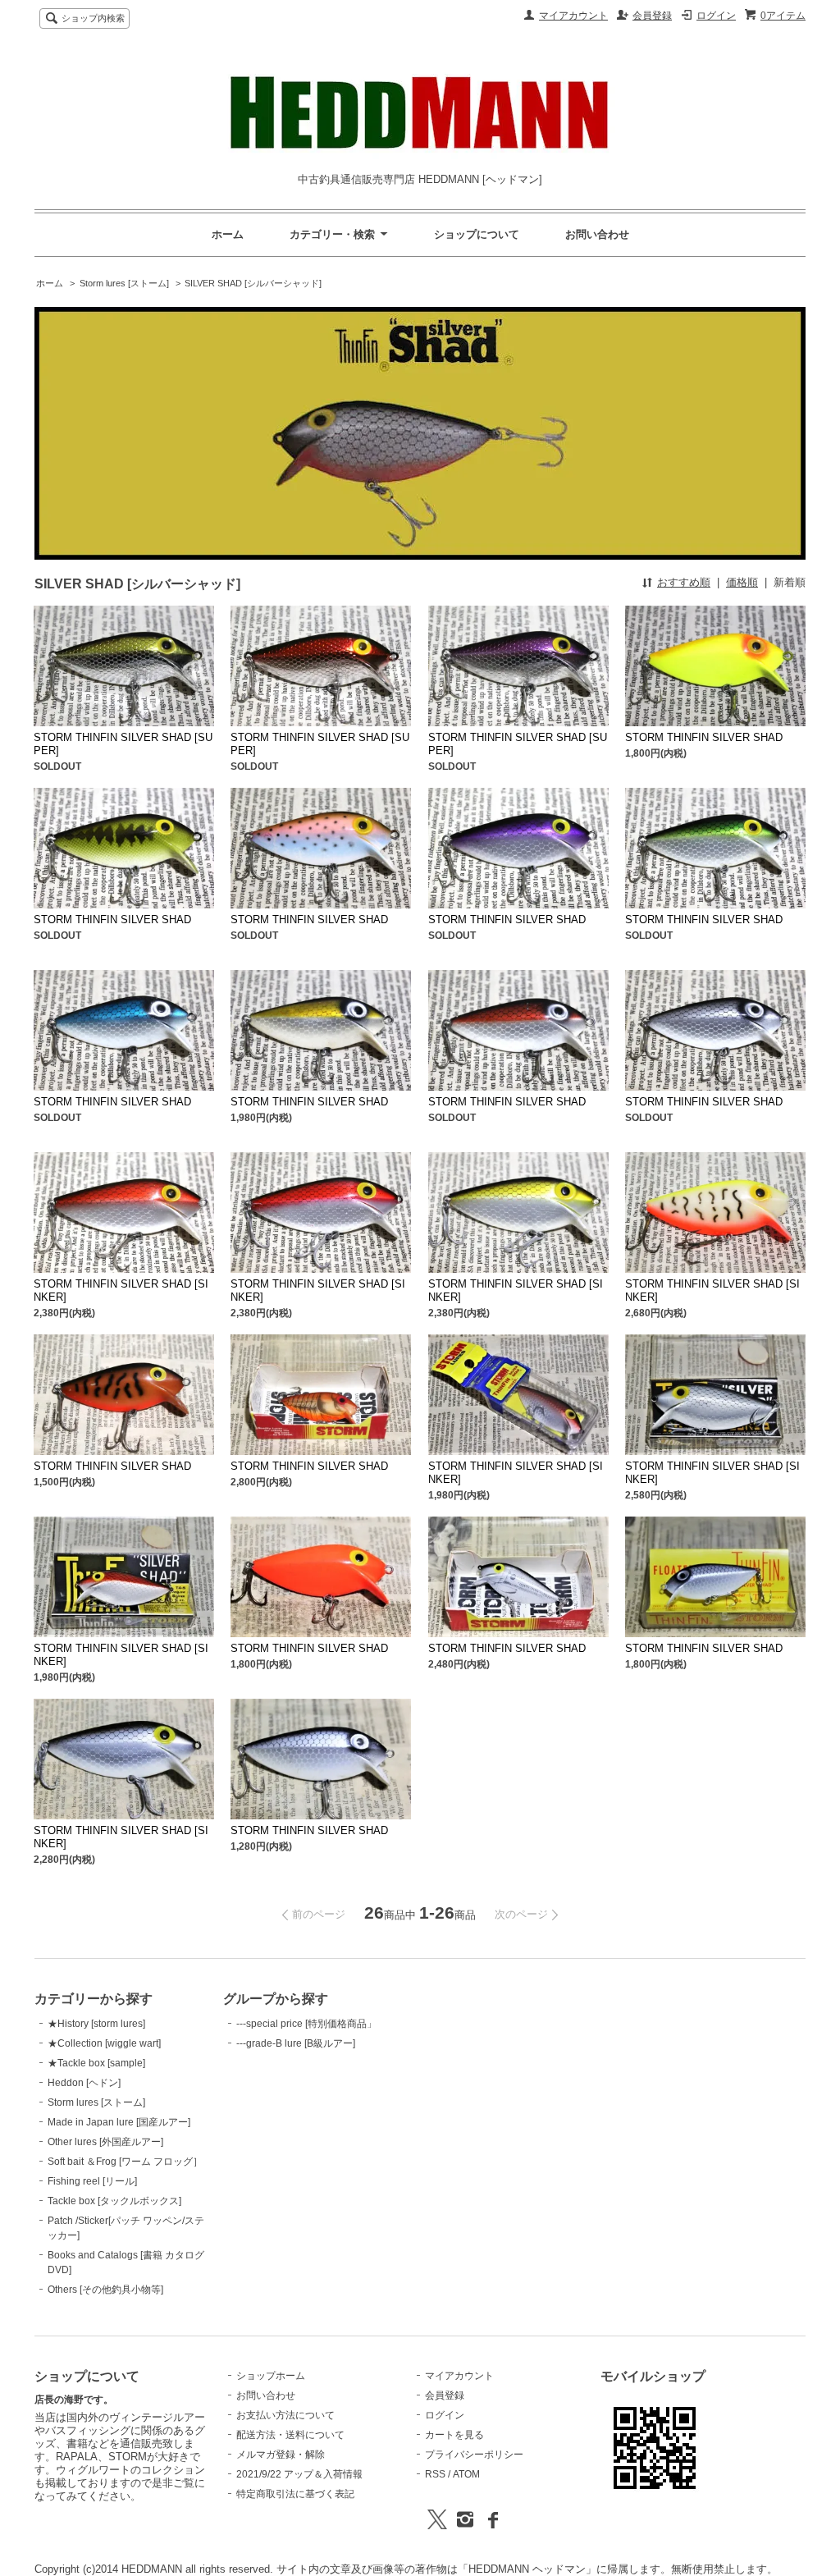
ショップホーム (271, 2376)
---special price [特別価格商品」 (306, 2024)
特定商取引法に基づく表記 (295, 2494)
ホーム (228, 234)
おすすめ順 (684, 582)
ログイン (716, 16)
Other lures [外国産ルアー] (105, 2142)
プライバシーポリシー (474, 2455)
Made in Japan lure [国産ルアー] (119, 2122)
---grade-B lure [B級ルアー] (296, 2043)
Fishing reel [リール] (92, 2181)
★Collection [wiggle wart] (104, 2043)
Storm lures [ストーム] (124, 283)
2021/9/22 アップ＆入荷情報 (299, 2474)
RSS (435, 2474)
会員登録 (652, 16)
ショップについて (477, 234)
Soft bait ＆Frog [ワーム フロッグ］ (125, 2162)
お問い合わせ (597, 234)
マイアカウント (573, 16)
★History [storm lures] (96, 2024)
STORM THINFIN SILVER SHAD (704, 737)
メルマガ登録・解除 (281, 2455)
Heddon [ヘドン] (84, 2083)
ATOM (466, 2474)
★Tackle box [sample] (96, 2063)
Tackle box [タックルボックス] (114, 2201)
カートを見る (454, 2435)
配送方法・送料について (290, 2435)
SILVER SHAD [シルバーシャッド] (253, 283)
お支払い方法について (285, 2415)
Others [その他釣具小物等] (105, 2290)
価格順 (742, 582)
